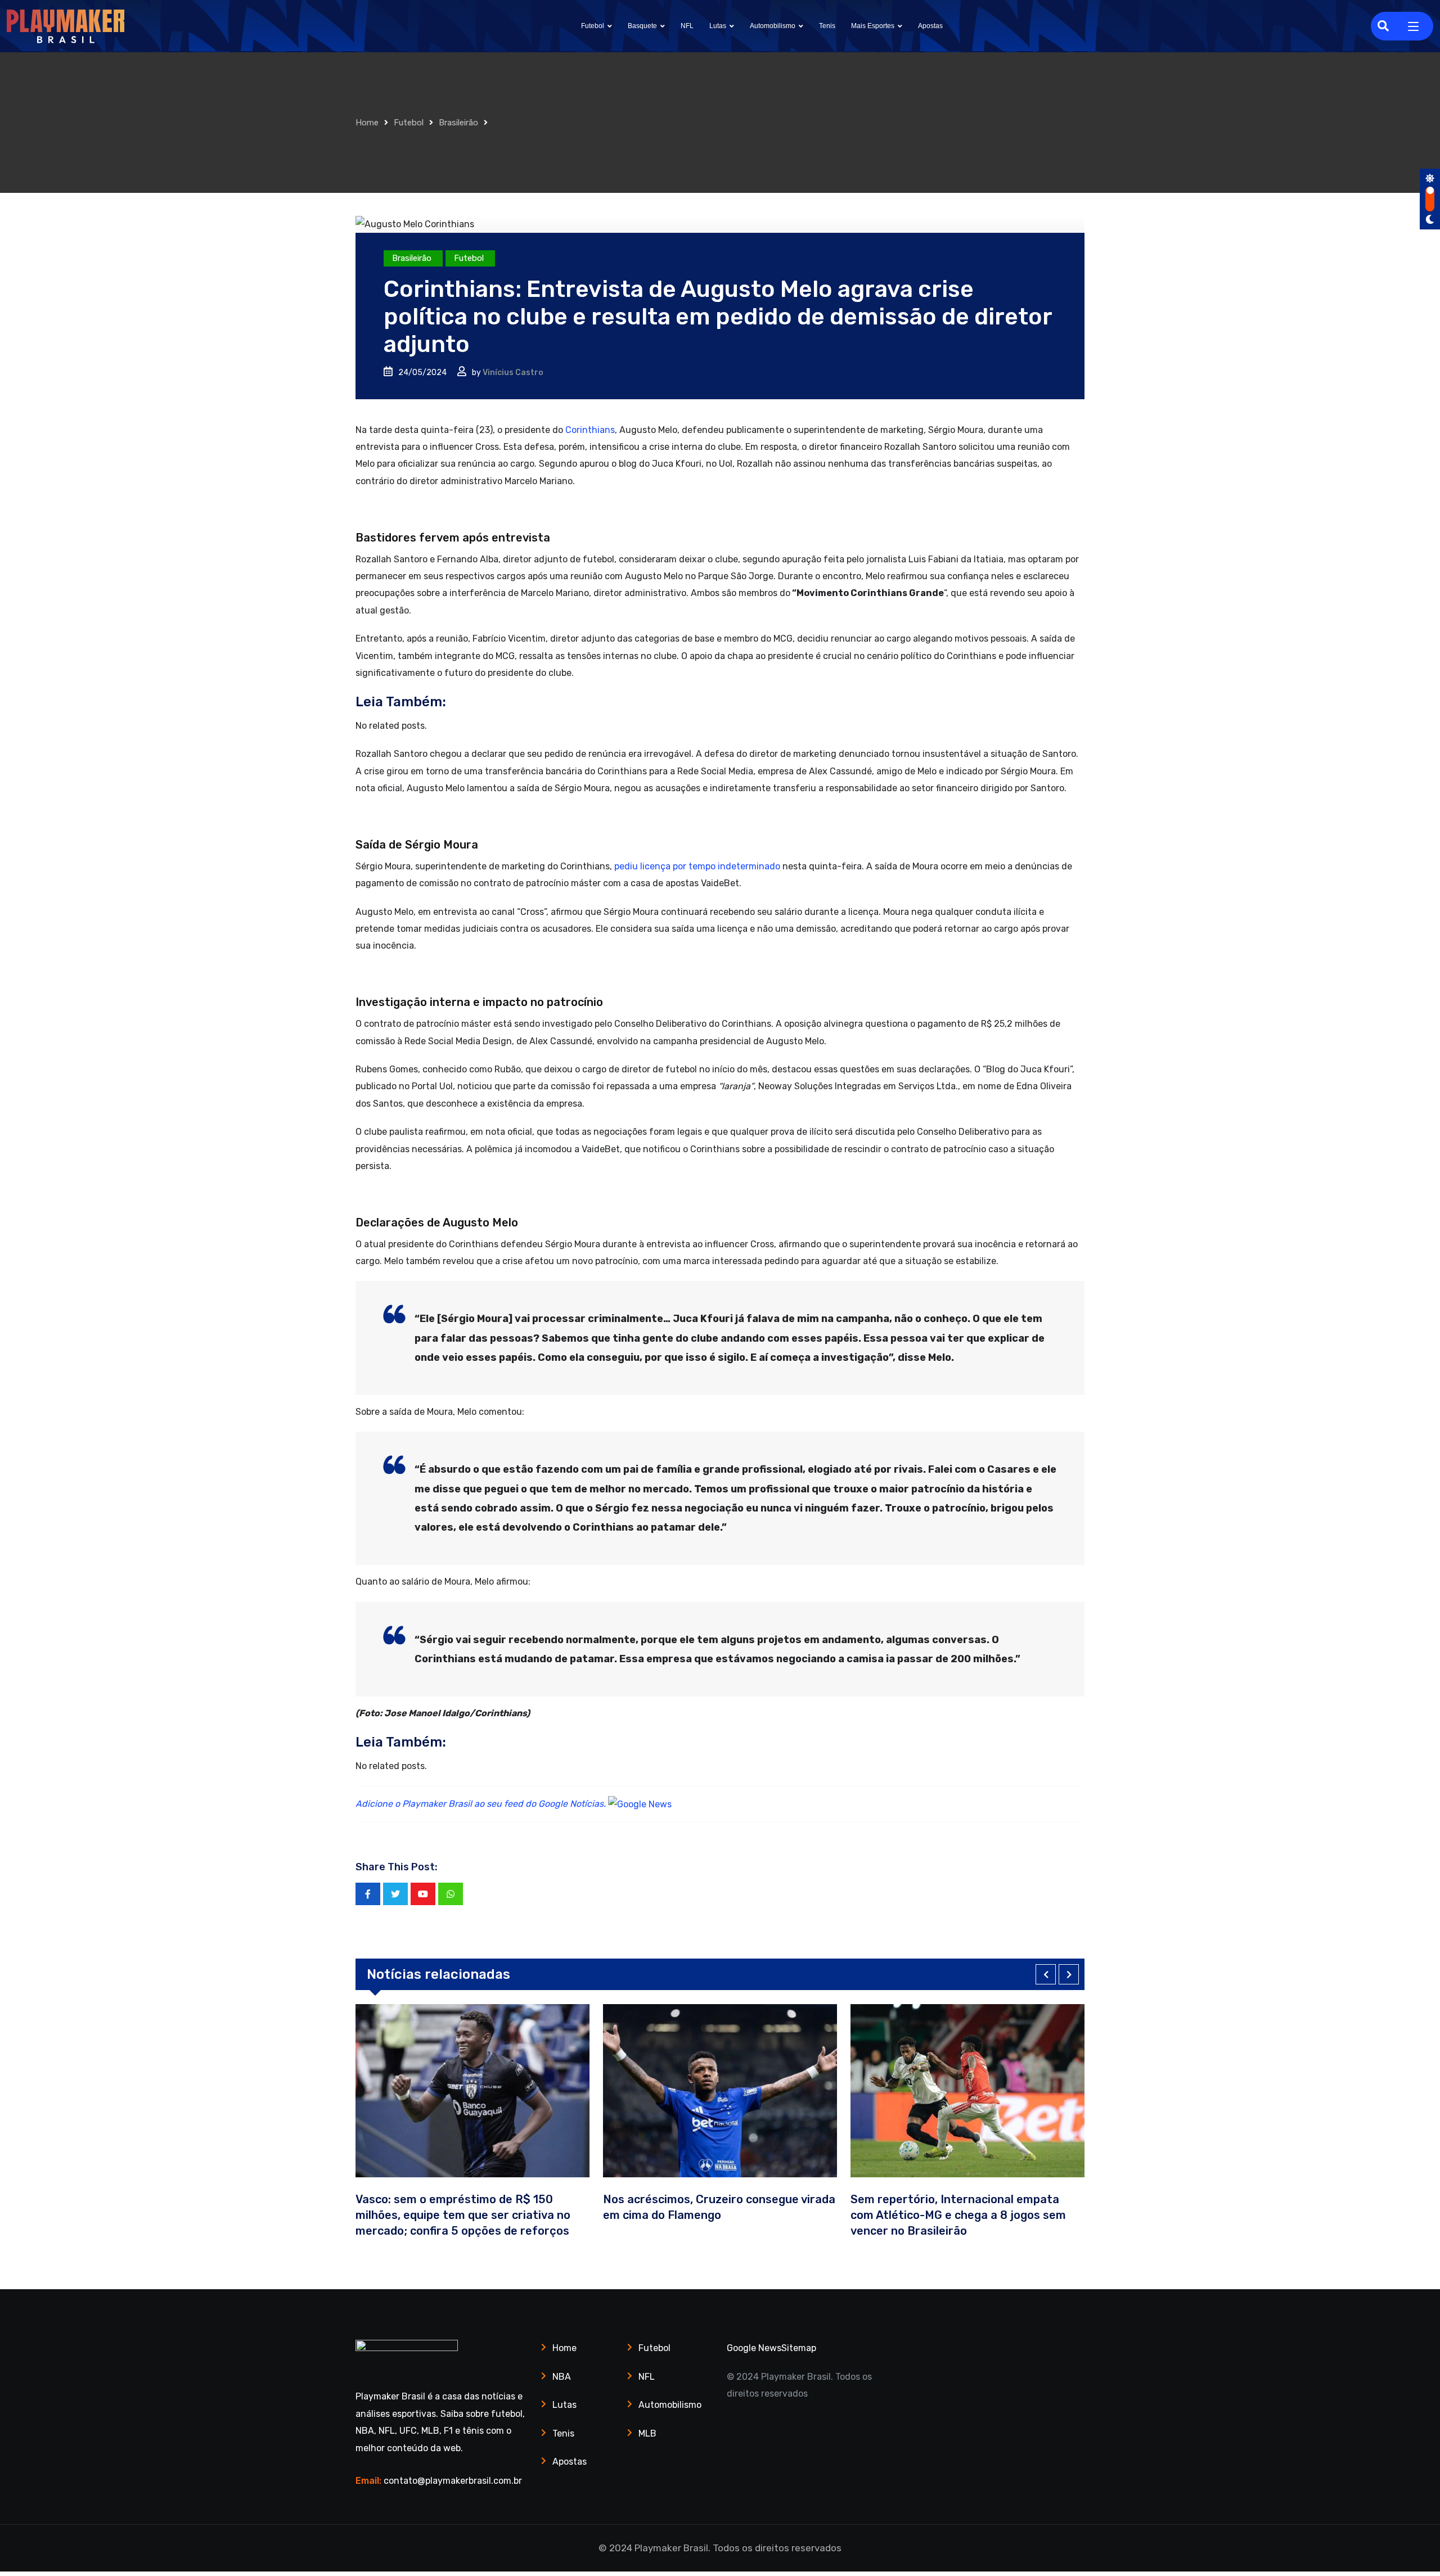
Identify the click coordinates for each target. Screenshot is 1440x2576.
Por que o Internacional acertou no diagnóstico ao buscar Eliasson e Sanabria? (1042, 2215)
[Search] (1383, 26)
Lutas (718, 26)
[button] (1046, 1974)
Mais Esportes (873, 26)
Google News (754, 2348)
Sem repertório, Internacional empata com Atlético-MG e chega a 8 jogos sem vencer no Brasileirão (806, 2215)
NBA (562, 2377)
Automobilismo (773, 26)
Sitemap (799, 2348)
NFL (687, 26)
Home (367, 123)
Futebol (593, 26)
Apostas (930, 26)
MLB (647, 2433)
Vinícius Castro (513, 373)
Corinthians (590, 430)
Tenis (827, 26)
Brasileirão (458, 123)
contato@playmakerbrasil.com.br (453, 2481)
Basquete (642, 26)
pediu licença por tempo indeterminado (697, 866)
